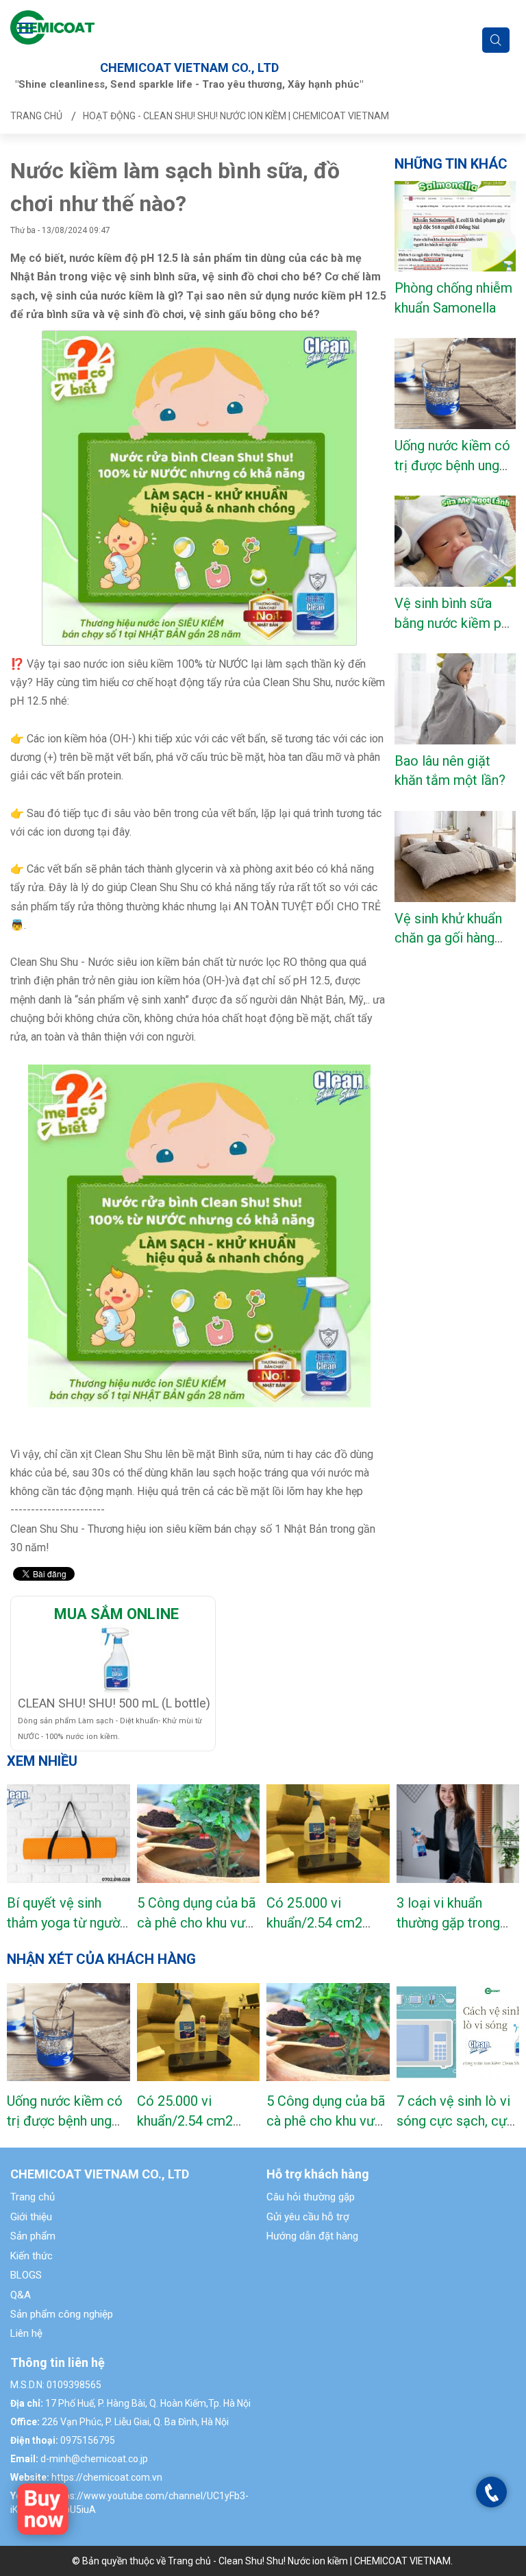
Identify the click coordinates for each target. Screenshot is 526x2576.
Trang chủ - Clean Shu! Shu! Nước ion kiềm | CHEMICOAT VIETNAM (309, 2561)
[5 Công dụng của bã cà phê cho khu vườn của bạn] (199, 1834)
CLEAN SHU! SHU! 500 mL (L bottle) (114, 1703)
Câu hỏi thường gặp (311, 2197)
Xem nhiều (42, 1761)
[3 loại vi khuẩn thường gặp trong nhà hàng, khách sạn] (458, 1834)
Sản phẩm (33, 2236)
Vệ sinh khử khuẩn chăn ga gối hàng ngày (448, 938)
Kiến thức (32, 2256)
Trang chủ (33, 2197)
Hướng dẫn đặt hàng (312, 2236)
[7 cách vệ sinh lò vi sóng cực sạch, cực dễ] (458, 2032)
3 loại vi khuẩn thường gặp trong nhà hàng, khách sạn (455, 1922)
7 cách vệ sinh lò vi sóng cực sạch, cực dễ (455, 2121)
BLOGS (26, 2275)
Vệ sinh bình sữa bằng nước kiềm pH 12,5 (453, 623)
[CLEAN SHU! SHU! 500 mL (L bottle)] (43, 2508)
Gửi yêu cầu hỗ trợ (308, 2217)
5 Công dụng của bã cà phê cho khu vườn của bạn (198, 1922)
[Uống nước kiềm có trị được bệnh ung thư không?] (68, 2032)
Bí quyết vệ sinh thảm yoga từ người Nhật (65, 1922)
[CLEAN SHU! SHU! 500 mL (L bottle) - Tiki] (116, 1659)
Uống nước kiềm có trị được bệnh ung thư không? (452, 465)
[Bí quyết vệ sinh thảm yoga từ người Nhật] (68, 1834)
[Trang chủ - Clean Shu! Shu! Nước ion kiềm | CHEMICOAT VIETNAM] (52, 26)
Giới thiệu (31, 2217)
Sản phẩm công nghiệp (62, 2314)
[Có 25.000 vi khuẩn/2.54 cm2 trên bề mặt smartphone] (328, 1834)
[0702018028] (492, 2493)
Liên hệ (26, 2333)
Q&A (21, 2295)
